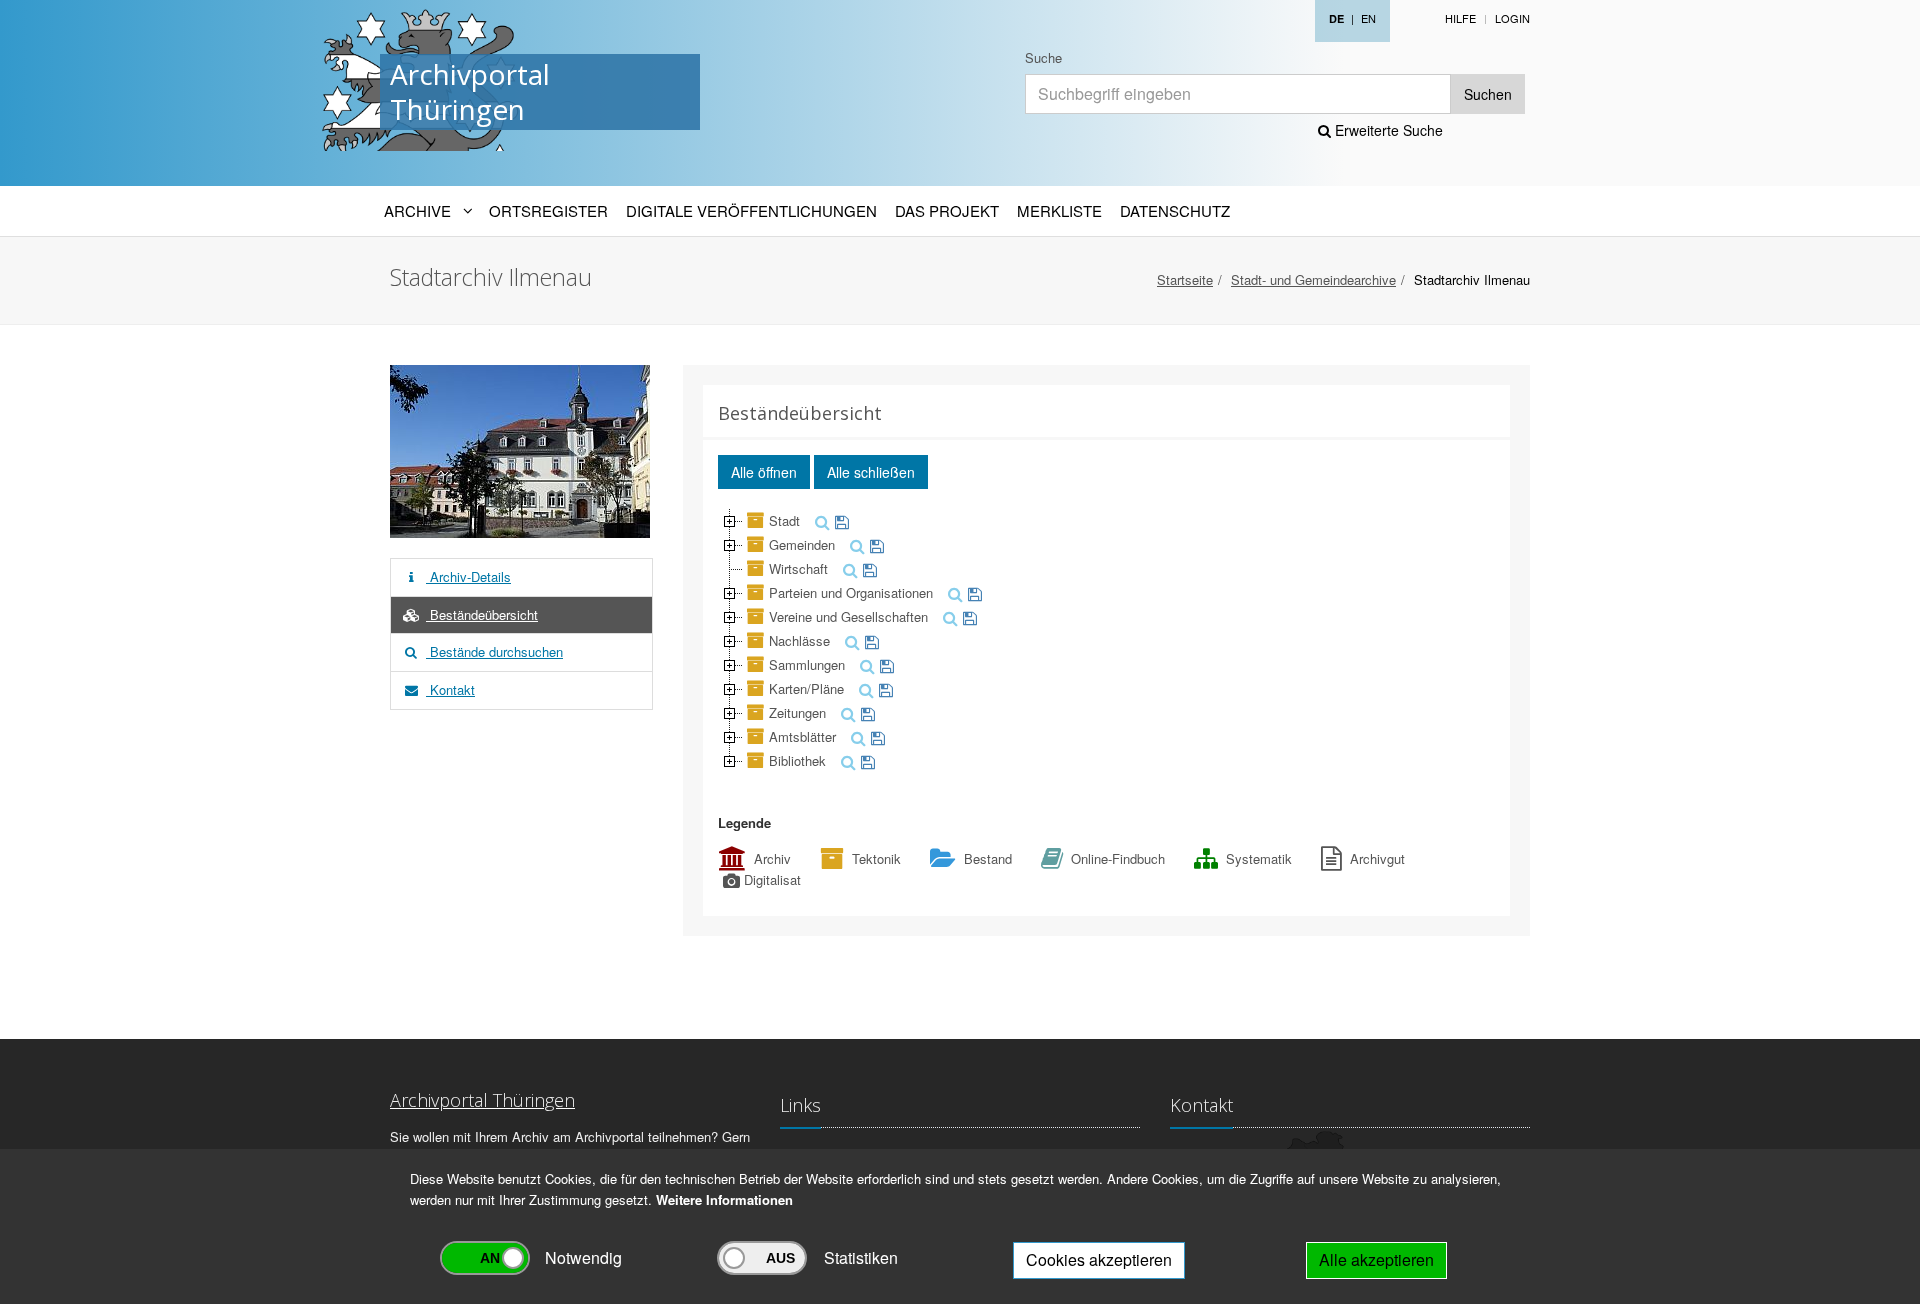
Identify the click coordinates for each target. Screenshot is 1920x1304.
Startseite (1185, 279)
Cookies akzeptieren (1099, 1259)
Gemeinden (802, 544)
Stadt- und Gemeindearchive (1313, 279)
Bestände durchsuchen (494, 651)
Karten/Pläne (806, 688)
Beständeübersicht (482, 614)
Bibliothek (797, 760)
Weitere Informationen (724, 1199)
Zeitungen (797, 712)
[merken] (839, 520)
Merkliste (1059, 210)
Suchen (1488, 94)
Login (1512, 18)
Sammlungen (807, 664)
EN (1368, 18)
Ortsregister (548, 210)
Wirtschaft (798, 568)
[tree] (1107, 641)
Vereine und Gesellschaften (848, 616)
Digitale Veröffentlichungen (751, 210)
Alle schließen (871, 472)
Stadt (784, 520)
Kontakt (450, 689)
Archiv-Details (468, 576)
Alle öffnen (764, 472)
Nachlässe (799, 640)
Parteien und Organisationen (851, 592)
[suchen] (820, 520)
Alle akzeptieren (1376, 1259)
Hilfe (1460, 18)
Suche (1043, 57)
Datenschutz (1175, 210)
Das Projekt (947, 210)
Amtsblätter (802, 736)
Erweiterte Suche (1387, 130)
